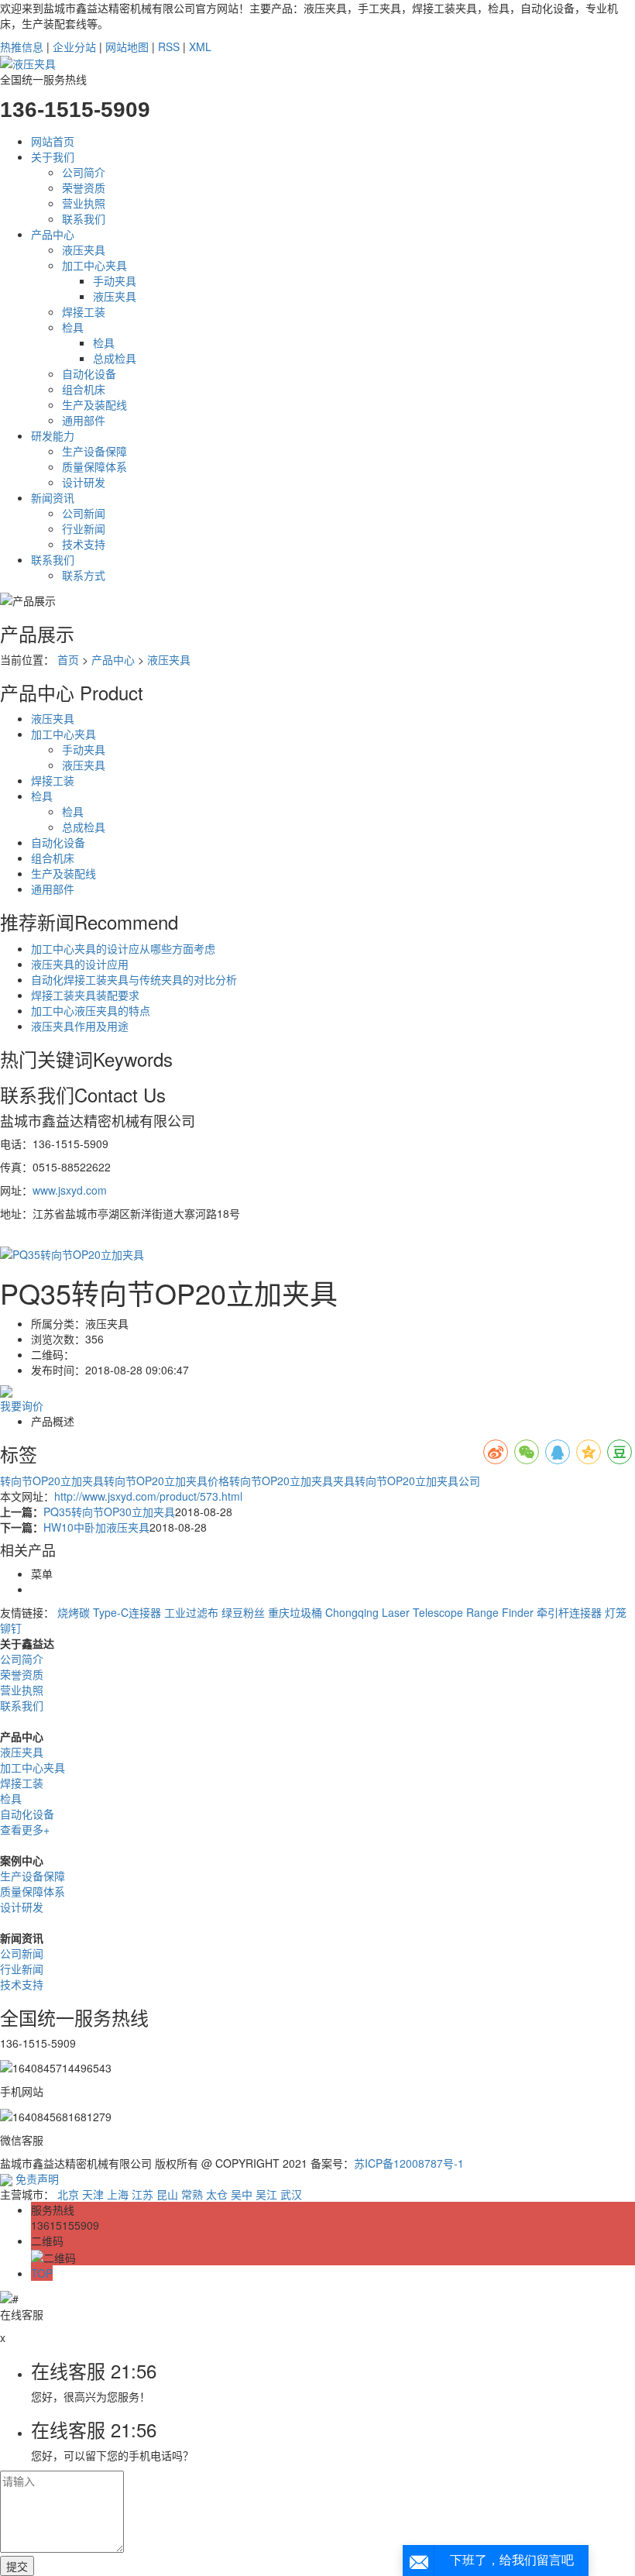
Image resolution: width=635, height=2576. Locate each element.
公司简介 (84, 172)
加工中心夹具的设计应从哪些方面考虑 (123, 948)
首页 (68, 659)
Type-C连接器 (127, 1612)
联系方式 (84, 575)
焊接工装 (84, 311)
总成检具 (115, 358)
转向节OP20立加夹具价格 (166, 1481)
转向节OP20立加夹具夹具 (292, 1481)
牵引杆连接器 (569, 1612)
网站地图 (127, 46)
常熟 (192, 2194)
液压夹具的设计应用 (80, 964)
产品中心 (53, 234)
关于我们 (53, 156)
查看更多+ (25, 1829)
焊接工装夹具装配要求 (85, 995)
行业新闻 (84, 528)
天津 (93, 2194)
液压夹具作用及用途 (80, 1026)
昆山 (167, 2194)
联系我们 (84, 218)
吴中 (242, 2194)
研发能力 (53, 435)
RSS (169, 46)
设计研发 (84, 482)
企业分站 (74, 46)
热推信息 (22, 46)
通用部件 (84, 420)
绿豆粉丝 (243, 1612)
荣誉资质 (84, 187)
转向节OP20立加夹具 (52, 1481)
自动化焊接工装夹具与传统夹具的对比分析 (134, 979)
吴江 (266, 2194)
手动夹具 (115, 280)
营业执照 (84, 203)
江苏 (142, 2194)
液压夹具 (84, 249)
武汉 (291, 2194)
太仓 (217, 2194)
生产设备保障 (94, 451)
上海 (118, 2194)
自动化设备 (89, 373)
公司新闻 (84, 513)
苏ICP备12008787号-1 (409, 2163)
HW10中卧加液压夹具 (96, 1527)
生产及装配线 (94, 404)
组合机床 (84, 389)
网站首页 (53, 141)
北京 (68, 2194)
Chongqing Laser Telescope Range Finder (429, 1612)
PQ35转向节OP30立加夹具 (109, 1512)
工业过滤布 (191, 1612)
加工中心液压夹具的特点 (91, 1010)
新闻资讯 (53, 497)
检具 (73, 327)
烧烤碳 (74, 1612)
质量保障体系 (94, 466)
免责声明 (37, 2179)
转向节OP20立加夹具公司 (417, 1481)
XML (200, 46)
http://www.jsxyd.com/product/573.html (148, 1496)
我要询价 (22, 1405)
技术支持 (84, 544)
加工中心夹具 (94, 265)
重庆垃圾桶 (295, 1612)
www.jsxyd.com (70, 1190)
